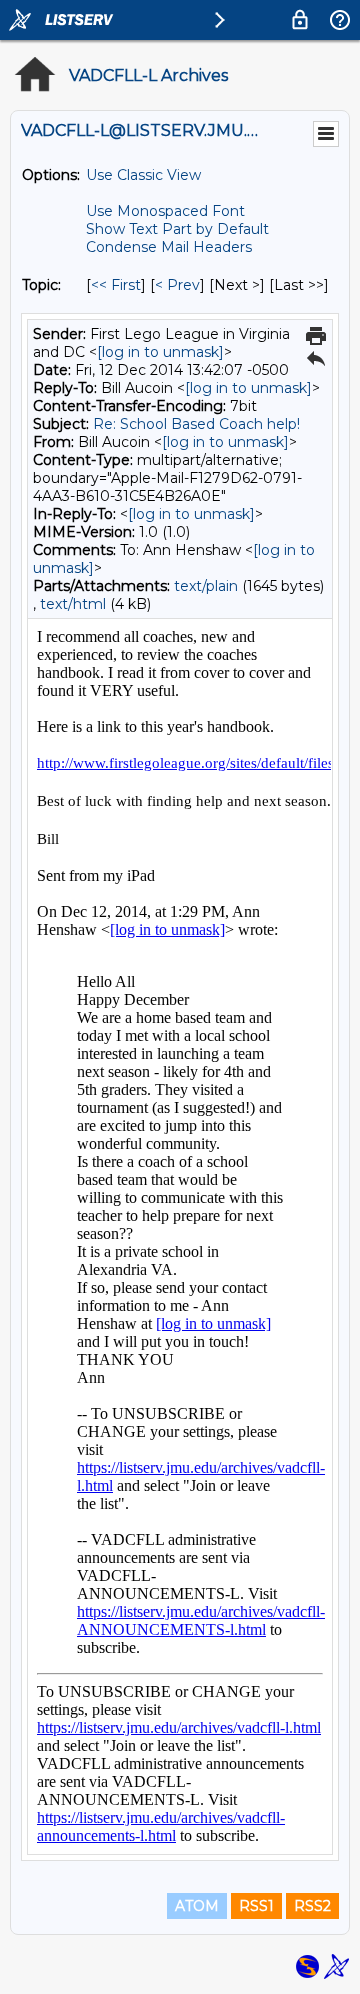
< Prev (177, 285)
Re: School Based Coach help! (196, 424)
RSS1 (256, 1906)
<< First (116, 285)
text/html (73, 604)
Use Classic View (143, 175)
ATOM (197, 1906)
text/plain (206, 586)
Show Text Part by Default (177, 229)
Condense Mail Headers (169, 247)
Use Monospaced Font (165, 211)
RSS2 (312, 1906)
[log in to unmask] (160, 352)
